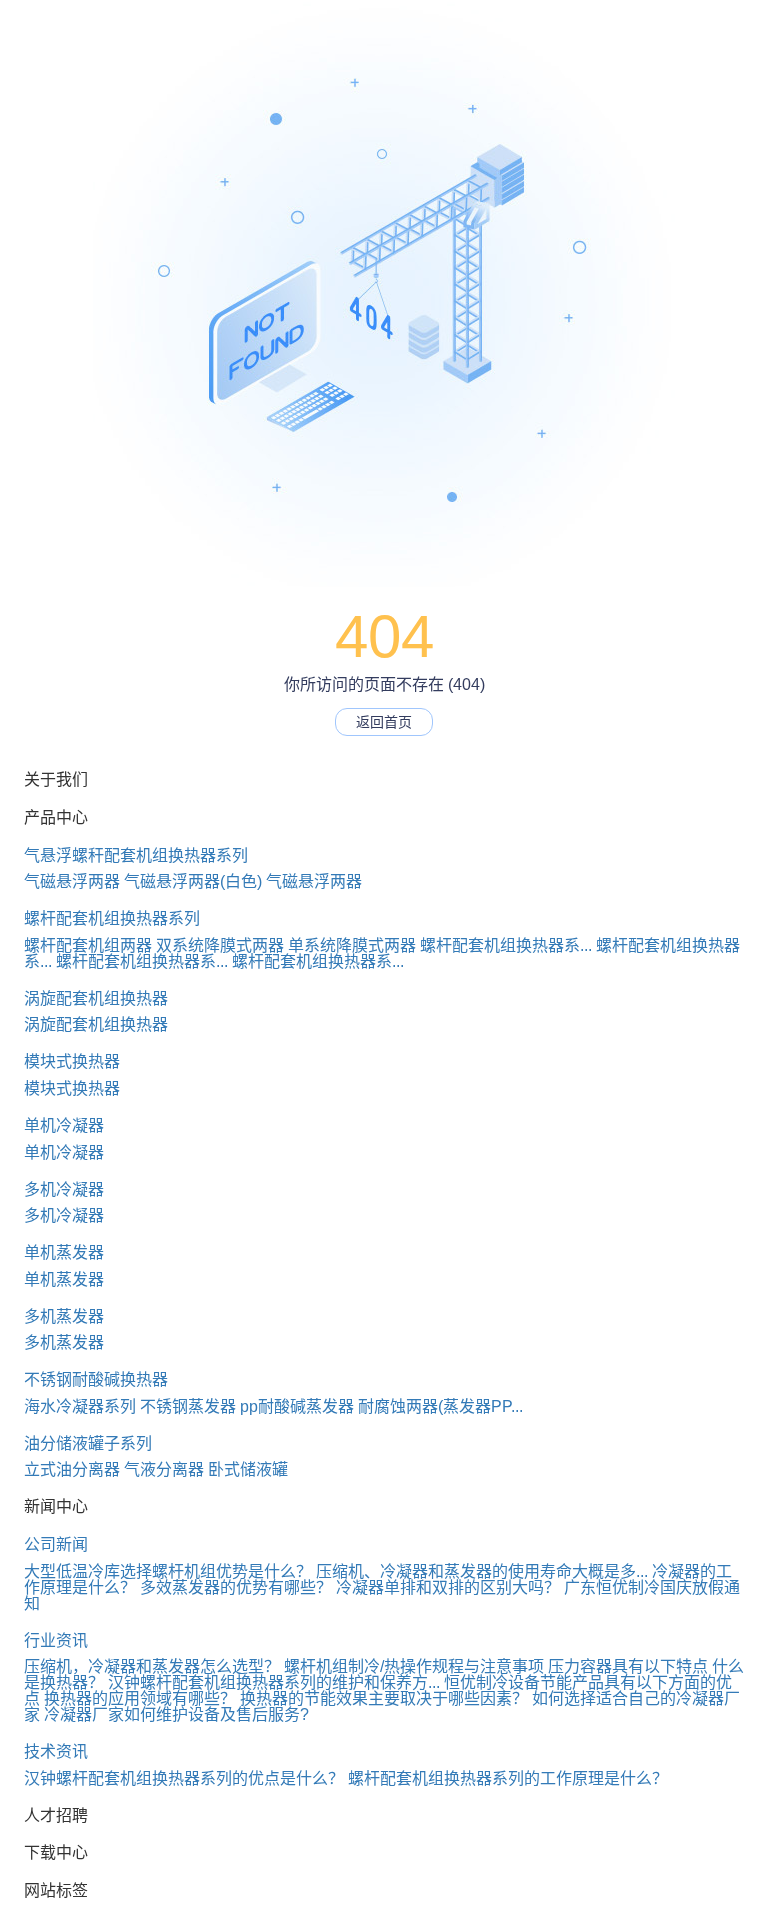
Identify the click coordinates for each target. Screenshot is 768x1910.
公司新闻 (56, 1544)
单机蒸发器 (64, 1252)
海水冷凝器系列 (80, 1406)
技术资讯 (56, 1751)
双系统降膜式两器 (220, 945)
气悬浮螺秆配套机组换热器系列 (136, 855)
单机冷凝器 (64, 1125)
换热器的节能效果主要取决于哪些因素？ (384, 1698)
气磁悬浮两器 (72, 881)
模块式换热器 (72, 1061)
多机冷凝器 (64, 1189)
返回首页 (384, 722)
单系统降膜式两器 (352, 945)
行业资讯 (56, 1640)
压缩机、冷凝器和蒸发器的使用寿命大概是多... (482, 1571)
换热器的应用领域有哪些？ (140, 1698)
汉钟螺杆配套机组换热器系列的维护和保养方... (274, 1682)
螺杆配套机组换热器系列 (112, 918)
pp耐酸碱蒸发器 (297, 1406)
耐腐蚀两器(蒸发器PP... (440, 1406)
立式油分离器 (72, 1469)
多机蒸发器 (64, 1316)
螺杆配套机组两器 (88, 945)
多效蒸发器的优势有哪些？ (236, 1587)
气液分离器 (164, 1469)
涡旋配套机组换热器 (96, 998)
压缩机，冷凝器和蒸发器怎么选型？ (152, 1666)
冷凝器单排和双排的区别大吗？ (448, 1587)
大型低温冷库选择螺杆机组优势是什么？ (168, 1571)
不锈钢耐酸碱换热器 (96, 1379)
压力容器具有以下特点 (628, 1666)
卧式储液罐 (248, 1469)
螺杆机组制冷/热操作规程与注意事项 (414, 1666)
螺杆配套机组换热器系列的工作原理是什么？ (508, 1778)
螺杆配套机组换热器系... (506, 945)
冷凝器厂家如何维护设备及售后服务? (176, 1714)
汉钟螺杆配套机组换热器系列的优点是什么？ (184, 1778)
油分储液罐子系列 (88, 1443)
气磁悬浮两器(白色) (193, 881)
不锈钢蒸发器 (188, 1406)
